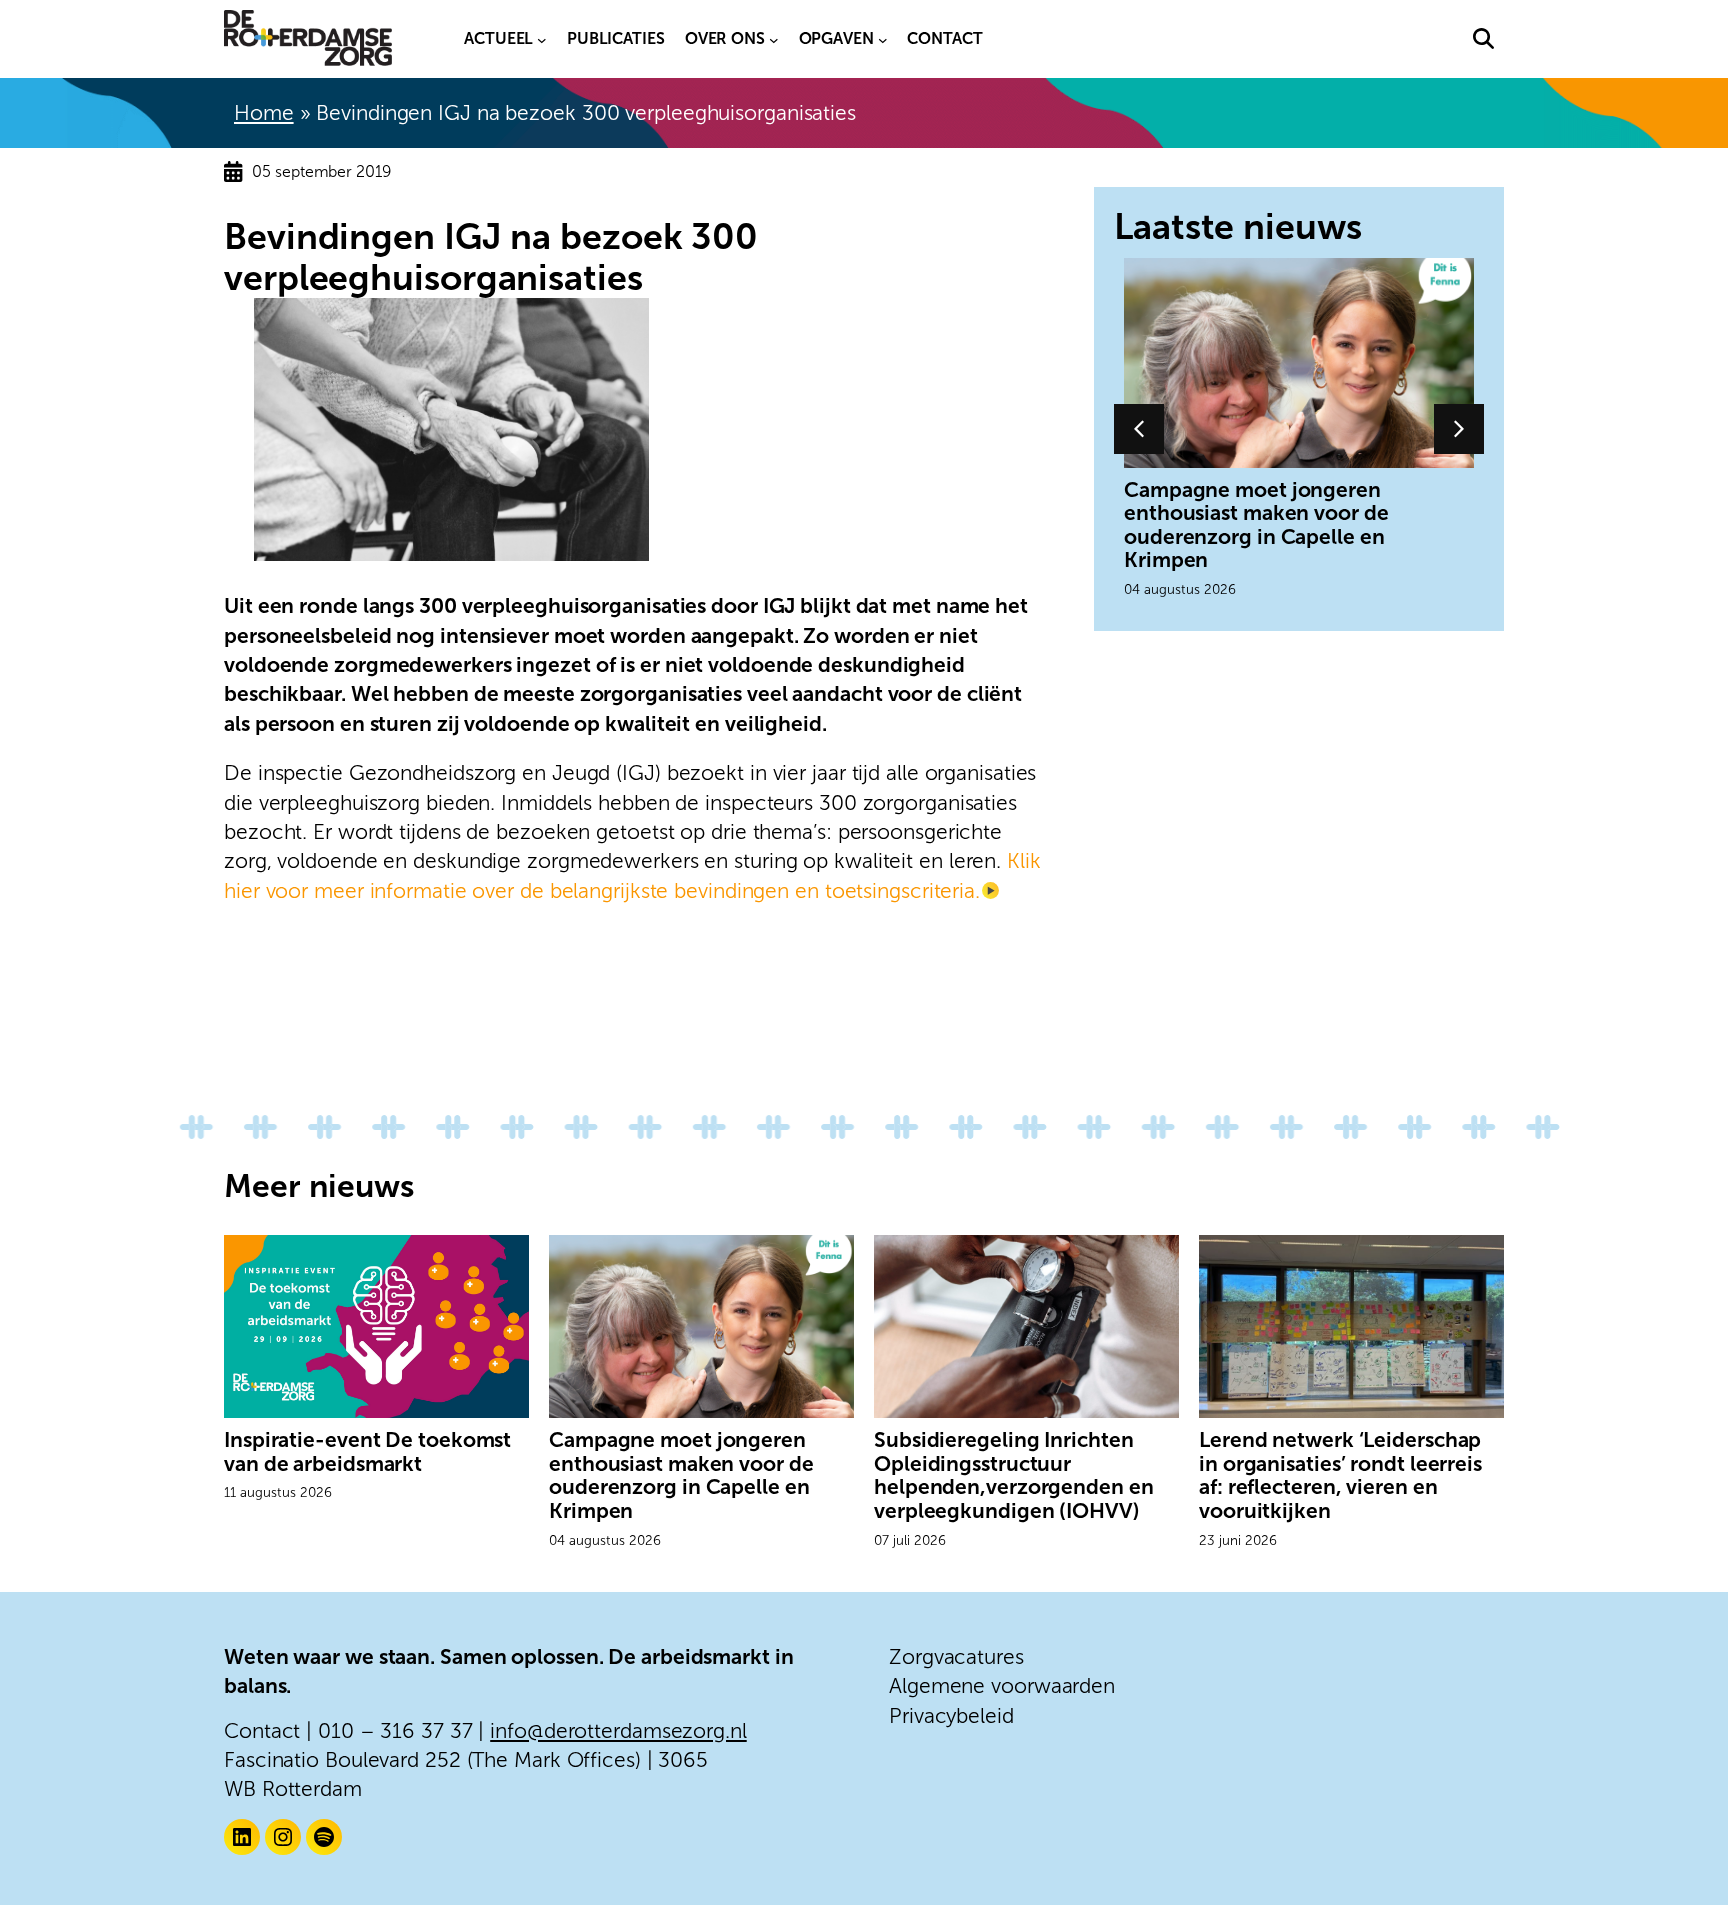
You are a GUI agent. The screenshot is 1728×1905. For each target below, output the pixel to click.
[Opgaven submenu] (883, 39)
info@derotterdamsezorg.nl (618, 1730)
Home (264, 112)
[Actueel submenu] (542, 39)
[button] (1483, 38)
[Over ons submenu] (774, 39)
